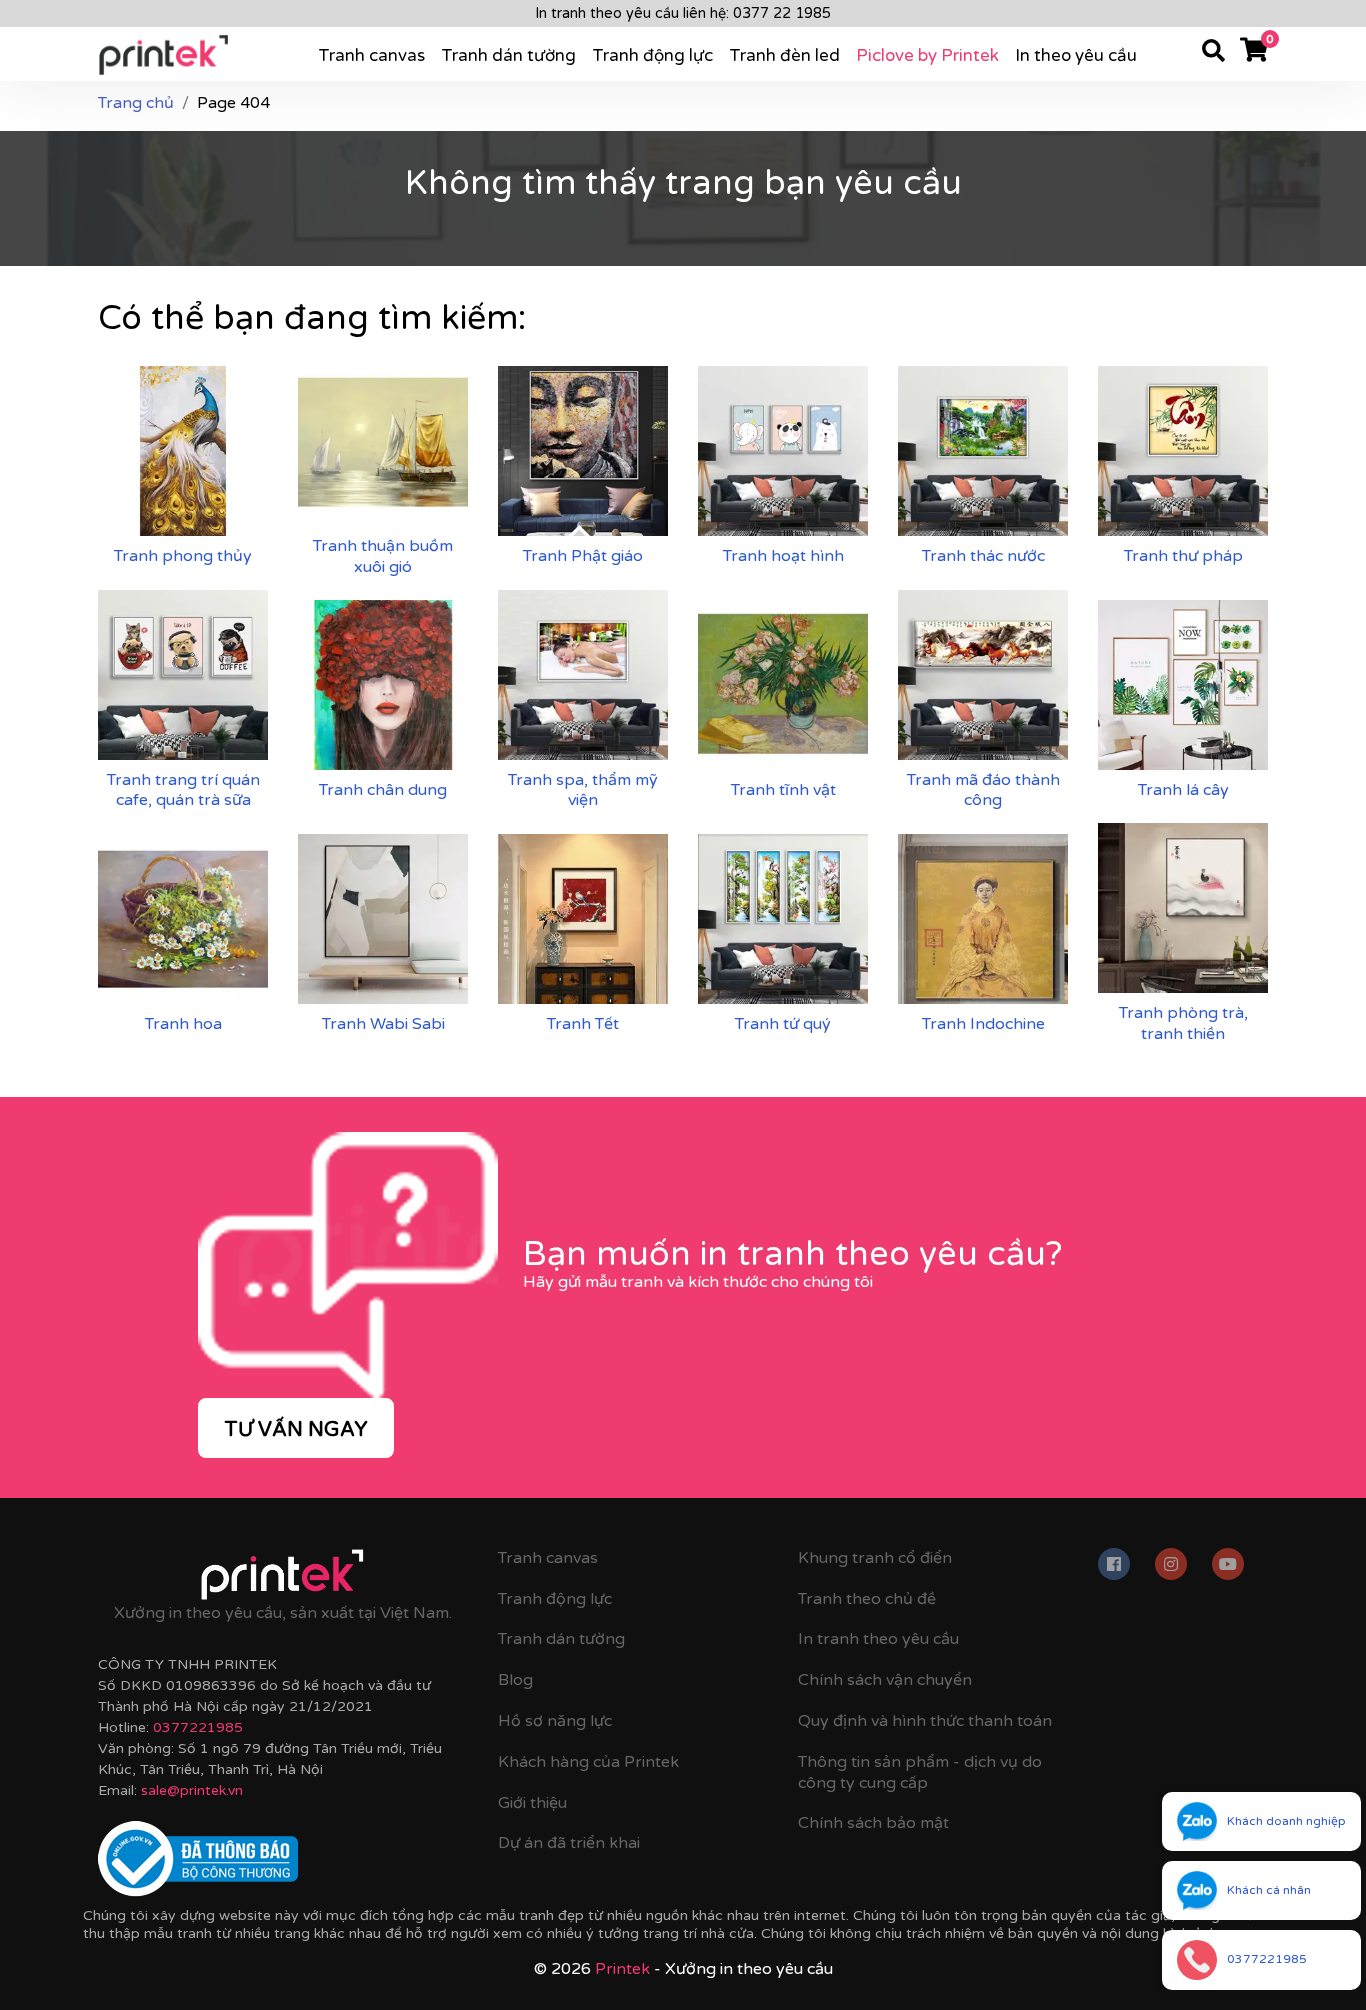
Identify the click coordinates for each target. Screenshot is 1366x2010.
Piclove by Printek (927, 55)
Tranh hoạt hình (783, 556)
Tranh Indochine (983, 1024)
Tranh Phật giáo (583, 556)
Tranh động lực (652, 55)
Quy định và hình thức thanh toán (925, 1721)
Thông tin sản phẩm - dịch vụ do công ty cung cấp (920, 1772)
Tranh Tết (583, 1024)
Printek (622, 1969)
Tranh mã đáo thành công (983, 790)
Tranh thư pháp (1183, 556)
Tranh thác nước (983, 556)
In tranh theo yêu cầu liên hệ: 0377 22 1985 (683, 13)
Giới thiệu (532, 1803)
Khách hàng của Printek (588, 1762)
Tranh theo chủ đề (867, 1599)
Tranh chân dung (383, 790)
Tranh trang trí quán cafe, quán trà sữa (183, 790)
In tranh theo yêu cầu (878, 1639)
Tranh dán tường (508, 55)
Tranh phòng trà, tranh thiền (1183, 1023)
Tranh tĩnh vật (783, 790)
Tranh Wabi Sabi (383, 1024)
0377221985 (198, 1727)
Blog (515, 1680)
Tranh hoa (183, 1024)
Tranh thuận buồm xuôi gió (383, 556)
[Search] (1213, 54)
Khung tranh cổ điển (875, 1558)
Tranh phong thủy (183, 556)
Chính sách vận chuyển (885, 1680)
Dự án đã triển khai (569, 1843)
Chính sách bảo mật (873, 1823)
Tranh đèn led (784, 55)
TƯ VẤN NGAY (296, 1430)
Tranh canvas (371, 55)
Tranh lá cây (1183, 790)
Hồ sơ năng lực (555, 1721)
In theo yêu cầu (1076, 55)
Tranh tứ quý (783, 1024)
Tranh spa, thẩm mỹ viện (583, 790)
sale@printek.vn (192, 1790)
